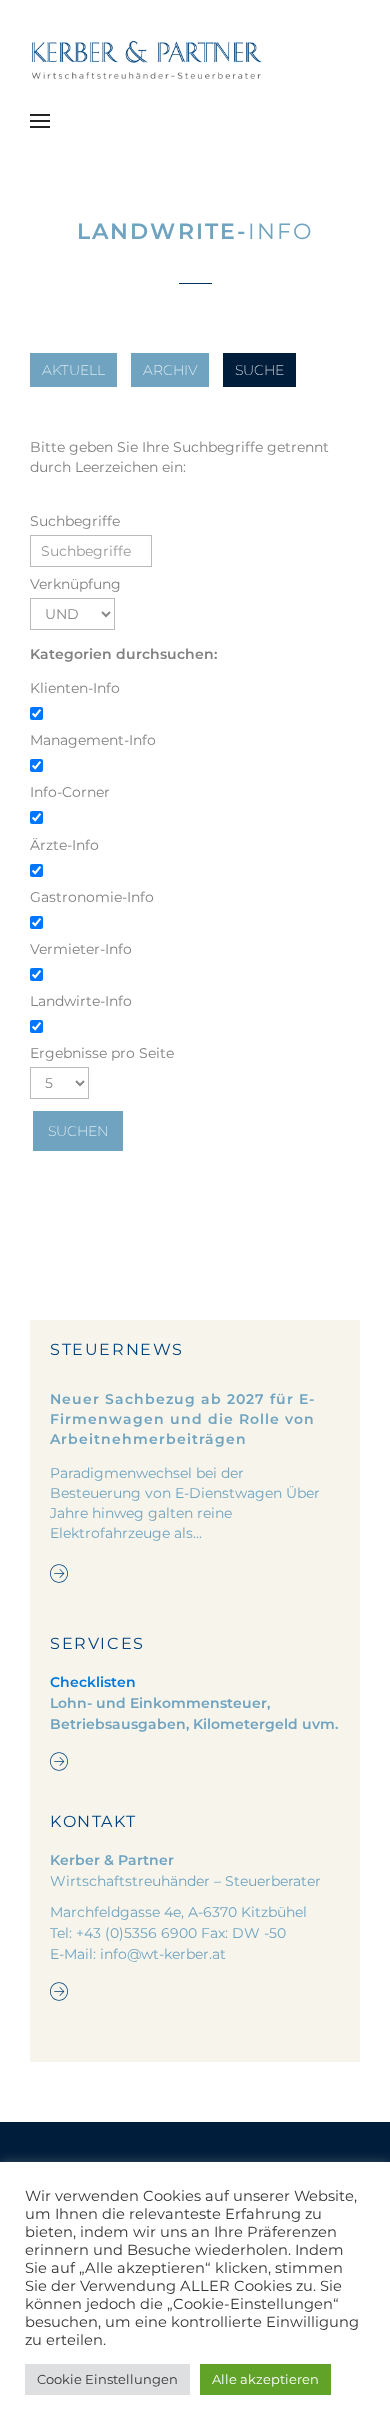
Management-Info (93, 740)
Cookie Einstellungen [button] (107, 2379)
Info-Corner (70, 792)
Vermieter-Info (81, 949)
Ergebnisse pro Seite (102, 1053)
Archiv (170, 370)
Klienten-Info (75, 688)
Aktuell (73, 370)
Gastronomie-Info (92, 897)
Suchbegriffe (75, 521)
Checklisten (93, 1682)
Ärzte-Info (64, 845)
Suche (259, 370)
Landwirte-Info (81, 1001)
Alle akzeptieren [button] (265, 2379)
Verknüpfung (75, 584)
